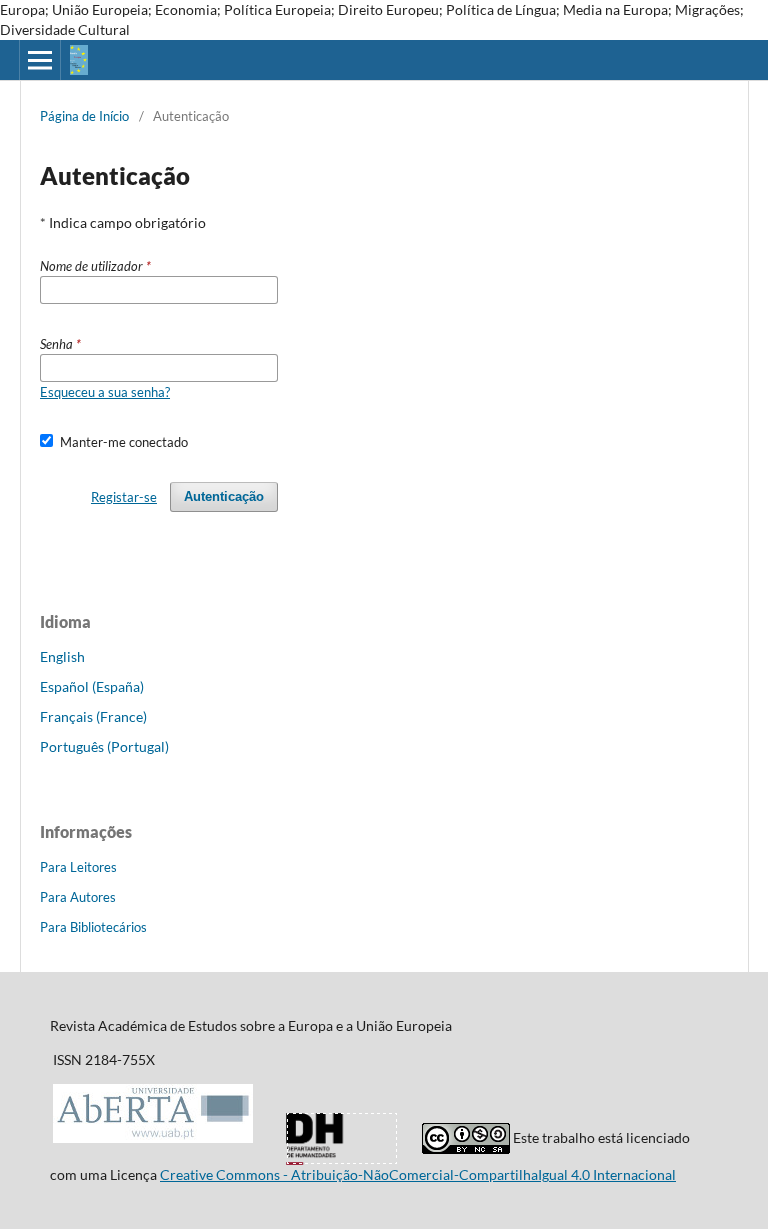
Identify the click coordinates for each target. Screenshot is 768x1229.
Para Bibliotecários (93, 927)
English (62, 656)
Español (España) (92, 686)
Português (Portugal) (104, 746)
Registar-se (124, 497)
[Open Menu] (40, 60)
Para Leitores (78, 867)
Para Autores (78, 897)
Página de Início (84, 116)
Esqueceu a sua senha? (105, 392)
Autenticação (224, 496)
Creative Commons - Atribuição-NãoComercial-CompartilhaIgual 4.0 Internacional (418, 1174)
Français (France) (93, 716)
